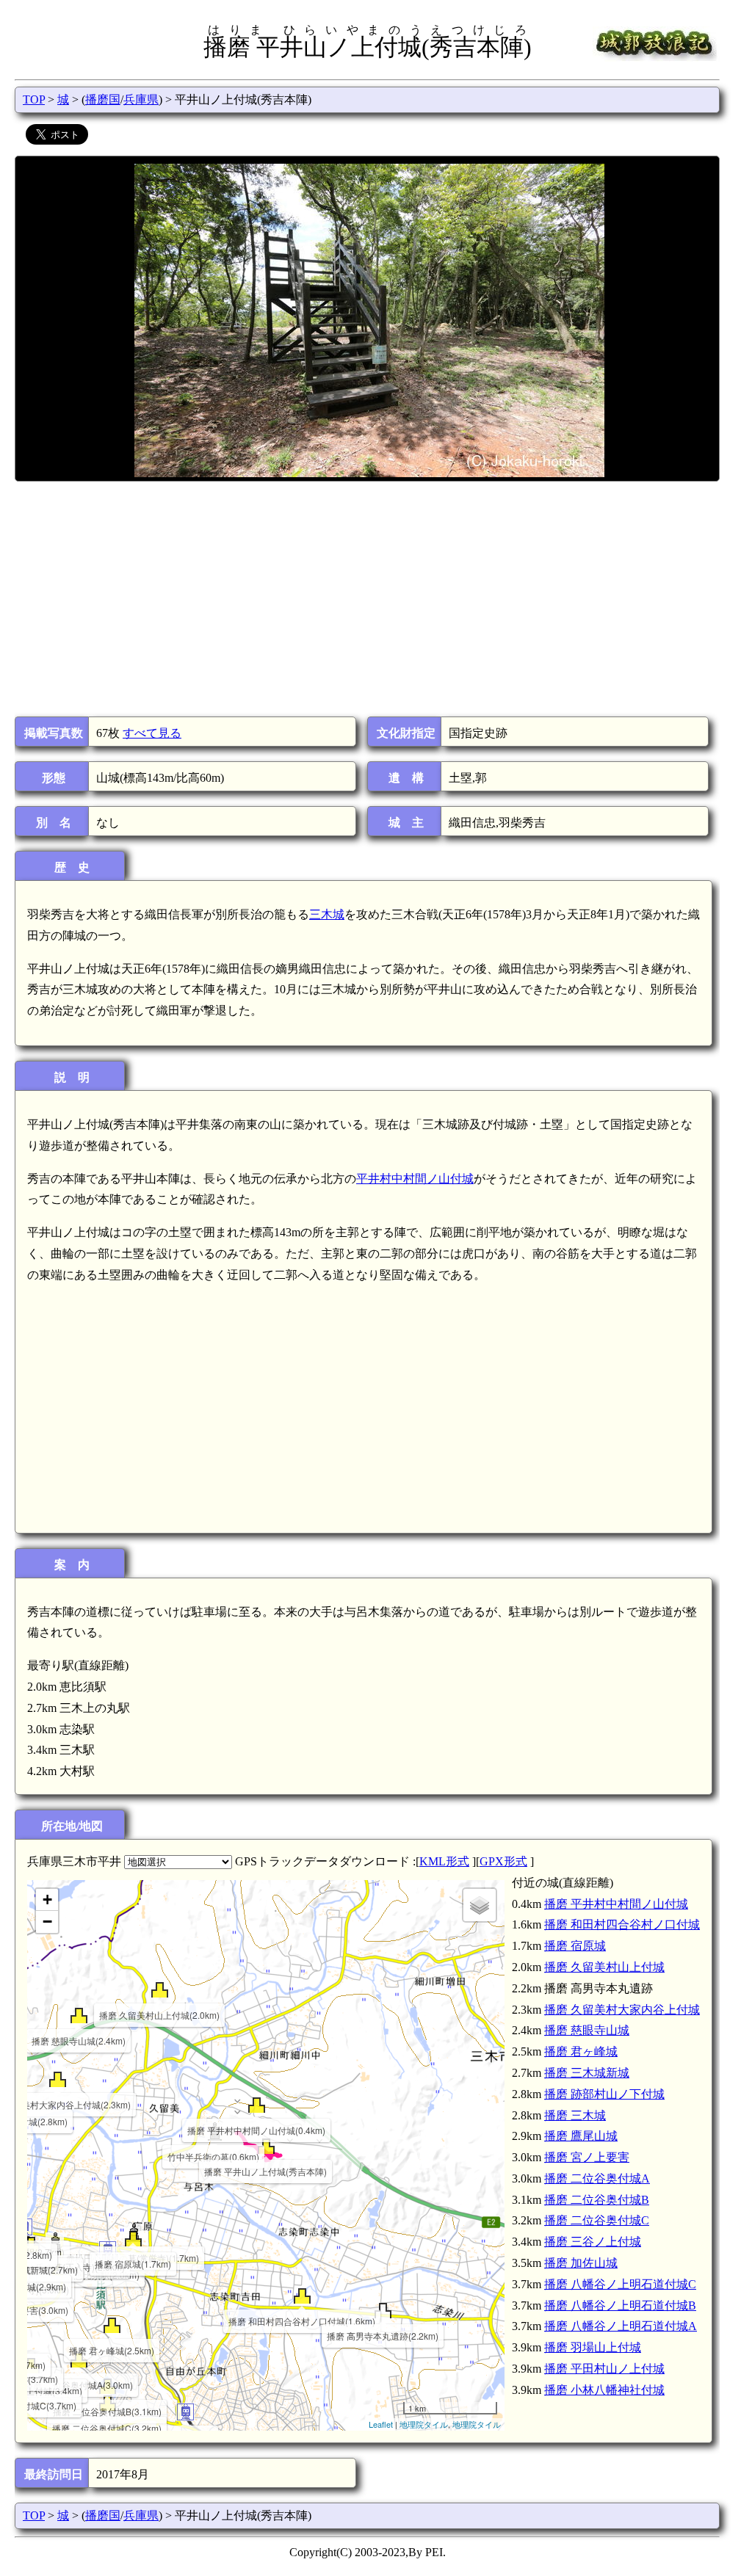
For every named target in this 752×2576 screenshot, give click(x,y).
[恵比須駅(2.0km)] (108, 2250)
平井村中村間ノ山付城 (415, 1179)
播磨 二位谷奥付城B (597, 2200)
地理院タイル (424, 2424)
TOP (34, 99)
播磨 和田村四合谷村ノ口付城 (622, 1924)
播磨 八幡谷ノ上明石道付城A (621, 2326)
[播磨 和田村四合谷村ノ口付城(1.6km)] (302, 2296)
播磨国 (103, 99)
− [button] (47, 1922)
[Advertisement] (366, 599)
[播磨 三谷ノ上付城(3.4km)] (31, 2366)
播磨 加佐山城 (581, 2263)
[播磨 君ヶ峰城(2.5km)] (112, 2325)
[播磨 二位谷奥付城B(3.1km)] (108, 2386)
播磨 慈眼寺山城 (587, 2030)
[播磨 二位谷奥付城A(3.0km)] (79, 2360)
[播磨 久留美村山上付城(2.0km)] (160, 1990)
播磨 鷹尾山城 (581, 2136)
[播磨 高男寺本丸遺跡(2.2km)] (383, 2311)
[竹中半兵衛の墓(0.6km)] (214, 2131)
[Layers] (480, 1905)
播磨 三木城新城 (587, 2073)
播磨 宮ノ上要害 (587, 2157)
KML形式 (444, 1861)
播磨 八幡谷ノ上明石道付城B (620, 2305)
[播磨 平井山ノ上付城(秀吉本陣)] (266, 2146)
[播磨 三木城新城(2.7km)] (31, 2245)
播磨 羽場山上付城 (593, 2347)
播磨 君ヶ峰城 (581, 2051)
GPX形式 (503, 1861)
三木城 (327, 914)
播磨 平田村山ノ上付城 (604, 2369)
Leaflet (381, 2424)
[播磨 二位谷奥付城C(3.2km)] (108, 2403)
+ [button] (47, 1900)
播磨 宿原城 (575, 1946)
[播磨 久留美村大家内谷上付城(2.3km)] (58, 2079)
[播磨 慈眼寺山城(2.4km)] (79, 2016)
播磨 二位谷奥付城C (597, 2220)
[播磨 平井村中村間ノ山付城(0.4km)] (257, 2105)
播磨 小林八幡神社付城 (604, 2390)
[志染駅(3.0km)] (185, 2412)
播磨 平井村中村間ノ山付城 (616, 1904)
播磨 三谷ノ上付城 (593, 2242)
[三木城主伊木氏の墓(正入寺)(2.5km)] (55, 2242)
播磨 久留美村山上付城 (604, 1967)
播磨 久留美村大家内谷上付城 (622, 2010)
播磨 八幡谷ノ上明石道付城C (620, 2284)
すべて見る (152, 733)
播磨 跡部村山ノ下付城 (604, 2094)
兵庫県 (141, 99)
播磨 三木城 (575, 2115)
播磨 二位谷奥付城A (597, 2178)
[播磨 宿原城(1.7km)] (133, 2239)
